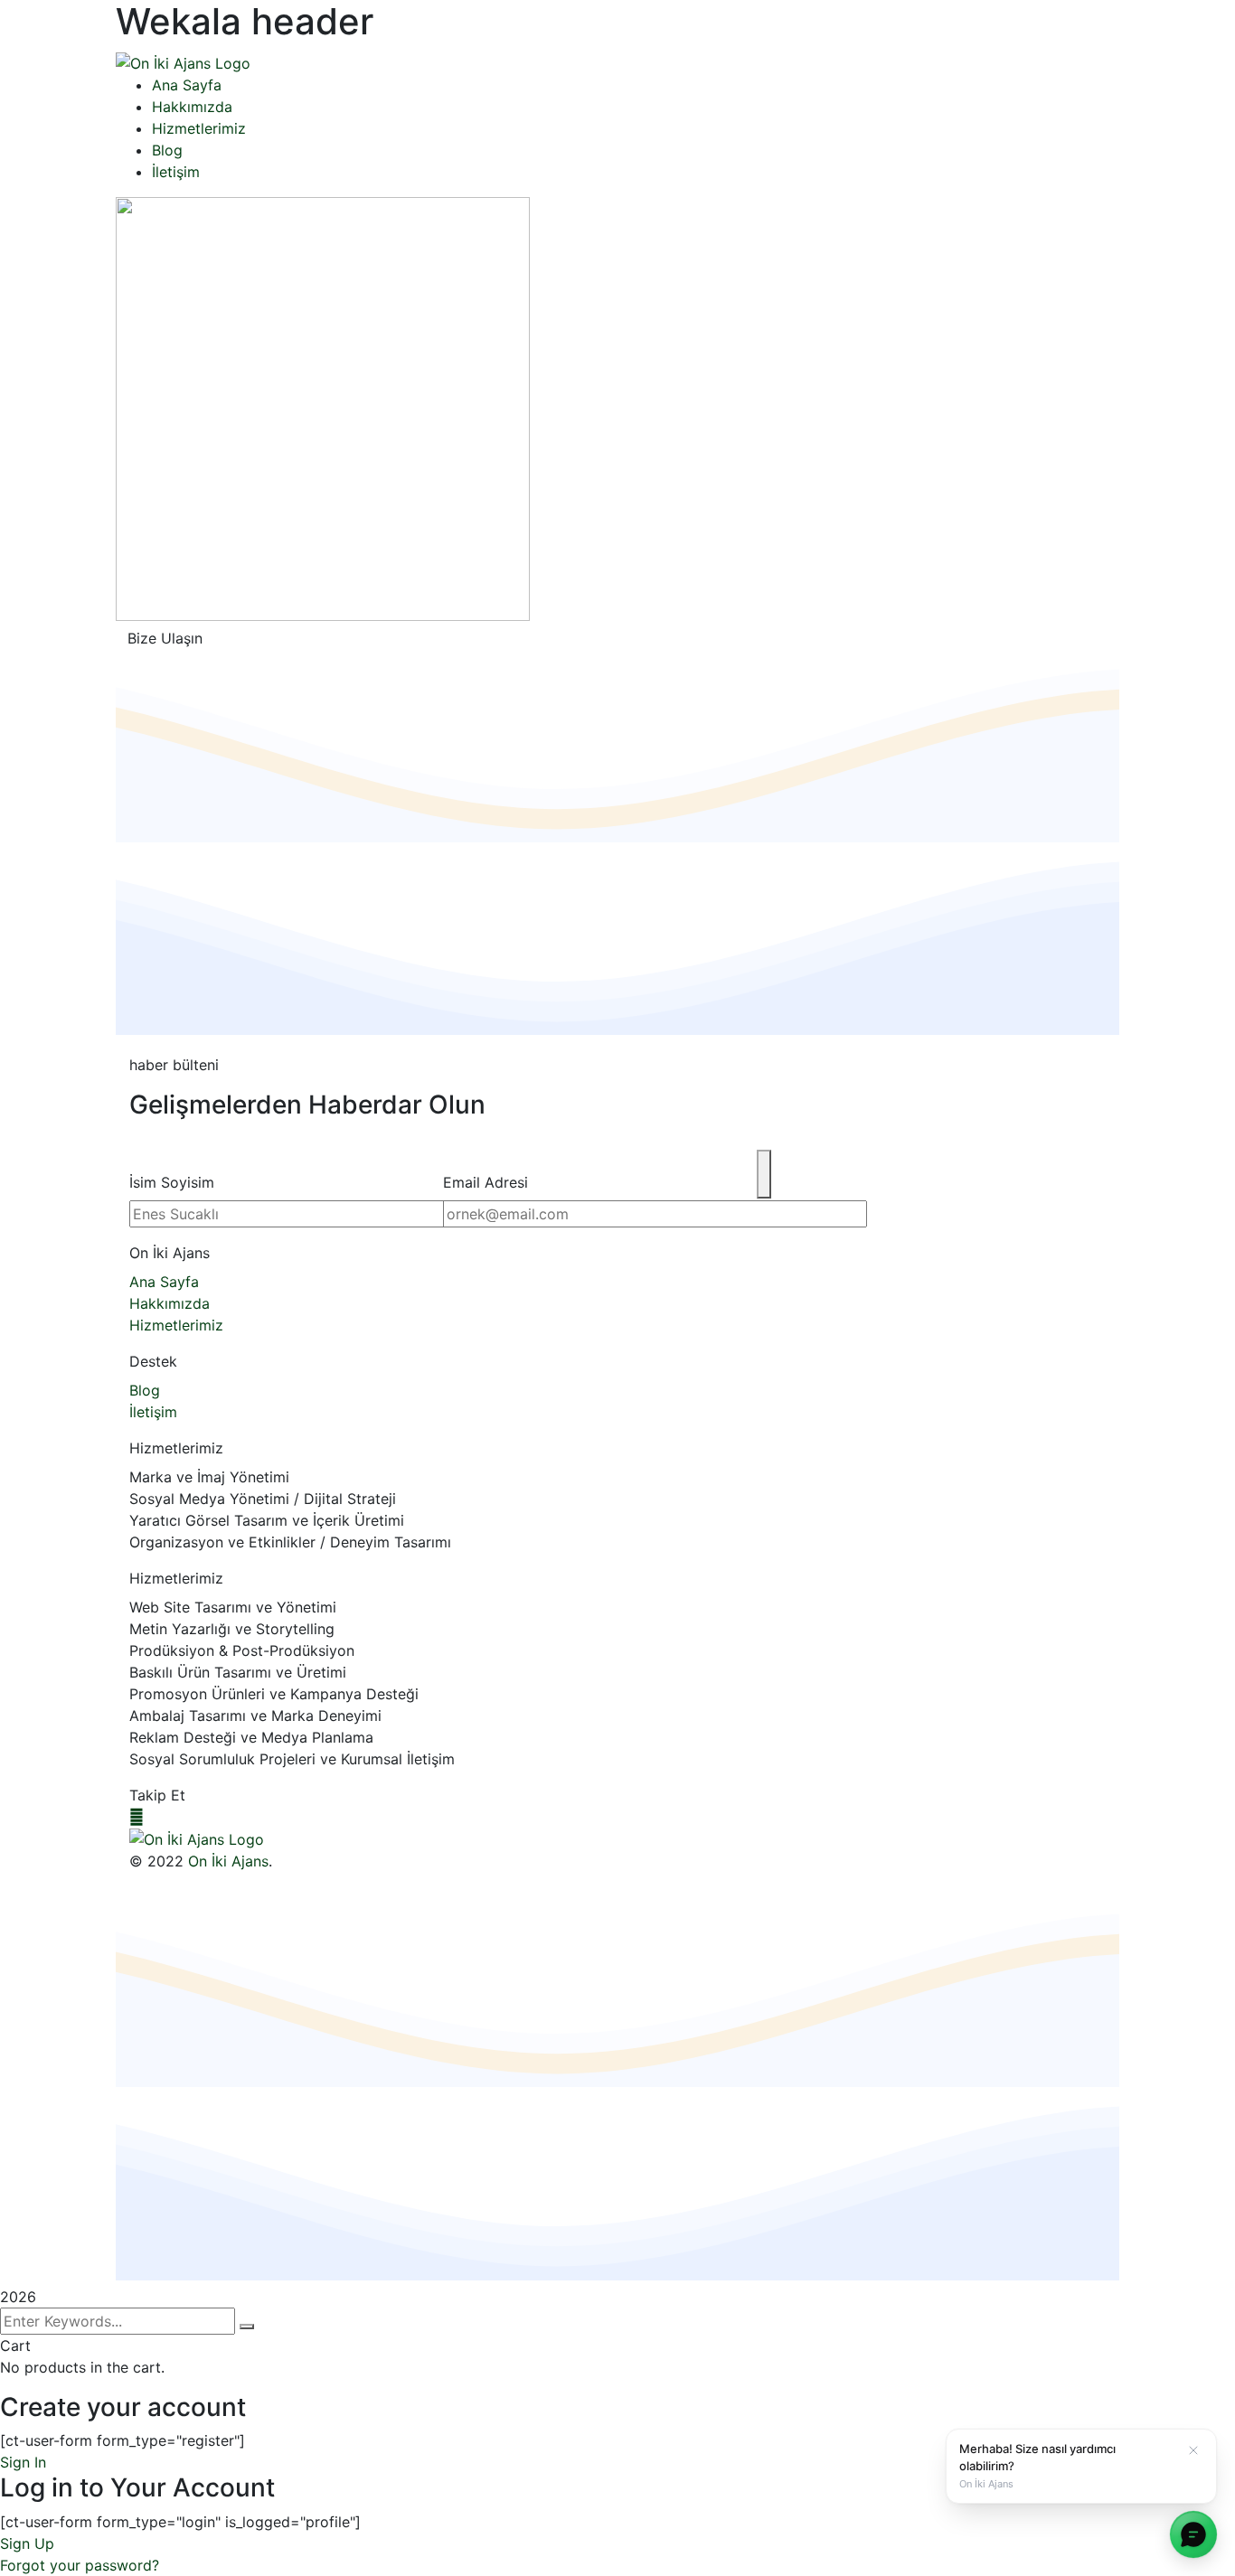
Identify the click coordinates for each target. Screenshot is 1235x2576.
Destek (153, 1361)
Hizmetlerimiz (176, 1448)
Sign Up (27, 2543)
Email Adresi (486, 1182)
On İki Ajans (170, 1253)
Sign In (23, 2462)
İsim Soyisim (172, 1182)
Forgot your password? (80, 2565)
